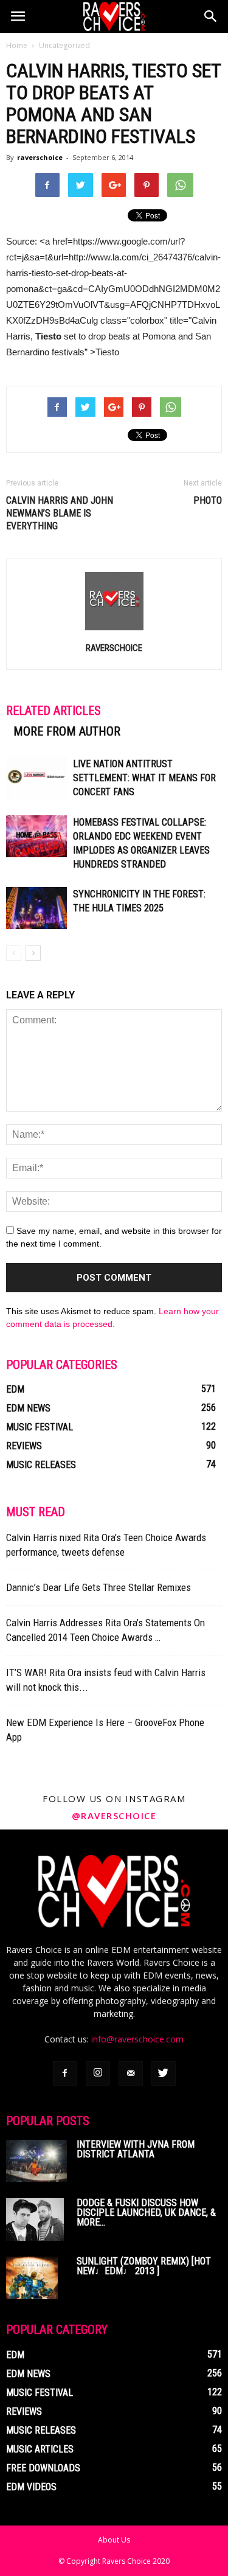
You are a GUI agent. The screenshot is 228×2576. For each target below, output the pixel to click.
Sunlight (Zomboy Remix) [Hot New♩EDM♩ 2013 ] (144, 2266)
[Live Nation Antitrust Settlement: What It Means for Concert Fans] (36, 778)
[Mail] (131, 2073)
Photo (208, 500)
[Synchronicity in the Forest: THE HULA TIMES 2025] (36, 908)
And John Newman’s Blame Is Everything (60, 513)
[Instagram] (98, 2073)
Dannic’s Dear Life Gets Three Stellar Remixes (98, 1587)
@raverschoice (114, 1815)
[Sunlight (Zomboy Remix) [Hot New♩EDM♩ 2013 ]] (32, 2278)
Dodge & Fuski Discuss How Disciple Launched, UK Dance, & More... (146, 2212)
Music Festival (40, 1427)
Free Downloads (43, 2468)
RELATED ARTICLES (54, 711)
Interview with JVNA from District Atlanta (136, 2149)
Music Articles (40, 2449)
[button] (211, 16)
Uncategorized (64, 45)
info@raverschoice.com (137, 2039)
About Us (114, 2540)
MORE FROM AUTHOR (67, 731)
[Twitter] (164, 2073)
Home (17, 45)
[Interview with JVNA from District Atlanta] (36, 2161)
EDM (15, 1389)
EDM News (28, 1408)
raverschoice (40, 157)
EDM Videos (31, 2487)
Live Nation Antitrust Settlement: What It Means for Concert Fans (144, 778)
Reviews (24, 1446)
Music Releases (41, 1465)
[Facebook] (65, 2073)
